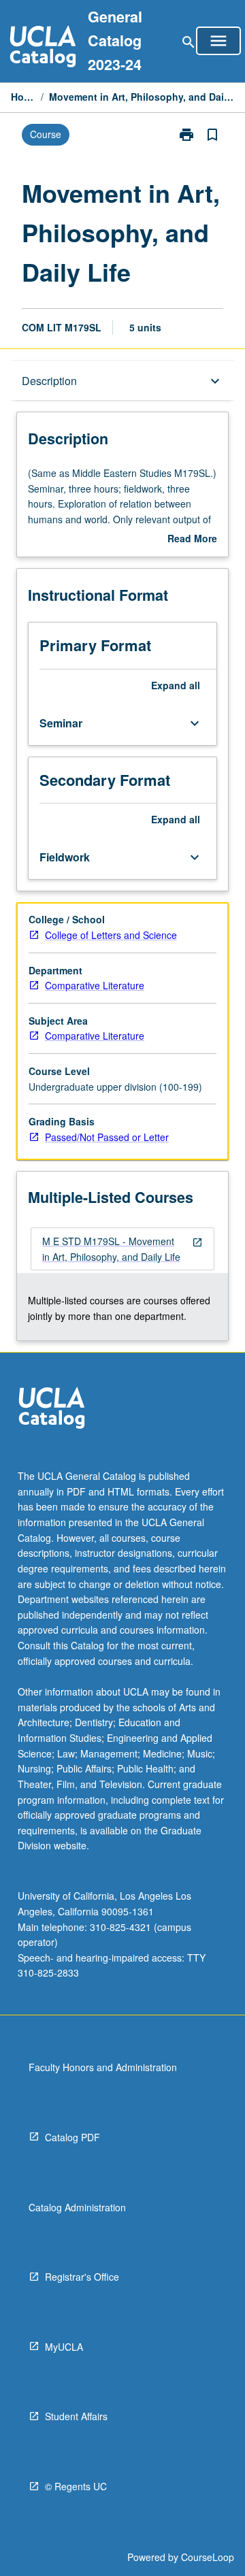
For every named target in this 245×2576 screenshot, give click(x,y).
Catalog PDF (72, 2137)
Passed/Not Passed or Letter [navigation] (107, 1137)
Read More (192, 539)
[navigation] (122, 1249)
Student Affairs (76, 2416)
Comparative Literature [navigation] (95, 985)
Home (23, 97)
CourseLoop (208, 2557)
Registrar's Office (82, 2277)
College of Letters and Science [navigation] (111, 935)
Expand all (176, 685)
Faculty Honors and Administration (103, 2067)
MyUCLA (64, 2347)
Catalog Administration (77, 2207)
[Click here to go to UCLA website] (52, 1409)
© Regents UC (76, 2486)
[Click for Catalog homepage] (43, 48)
